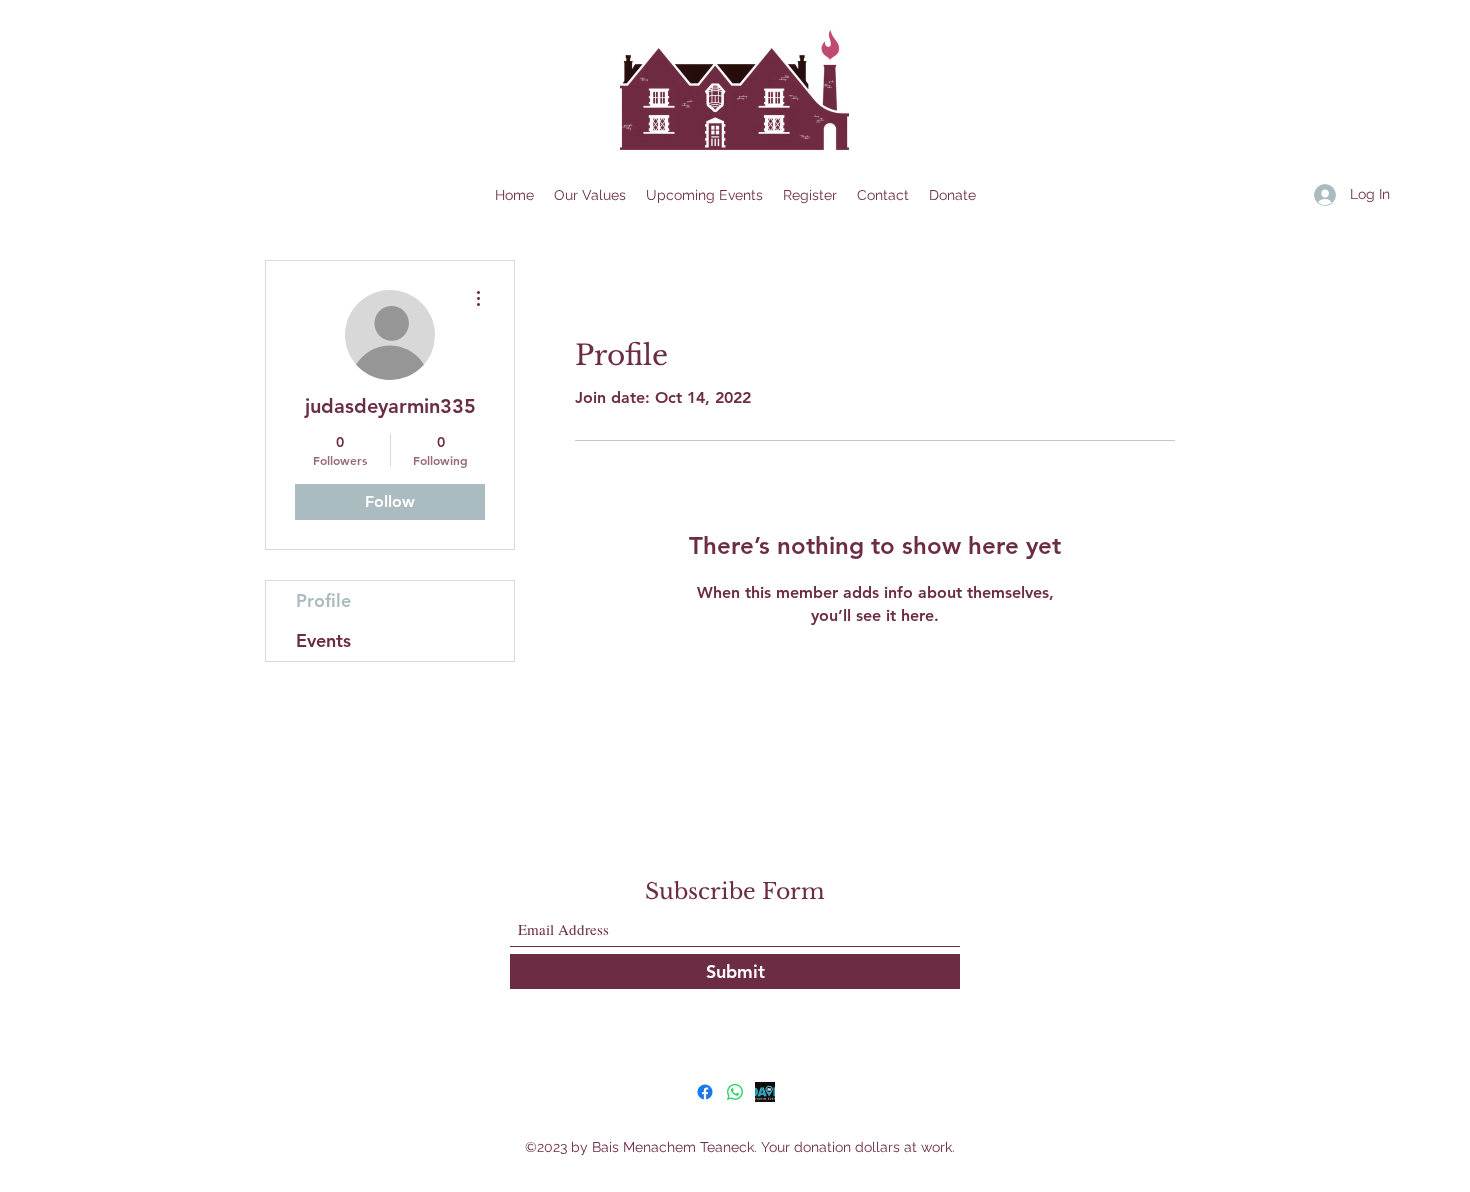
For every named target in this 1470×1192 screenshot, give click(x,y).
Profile (323, 600)
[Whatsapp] (735, 1092)
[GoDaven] (765, 1092)
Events (323, 640)
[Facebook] (705, 1092)
